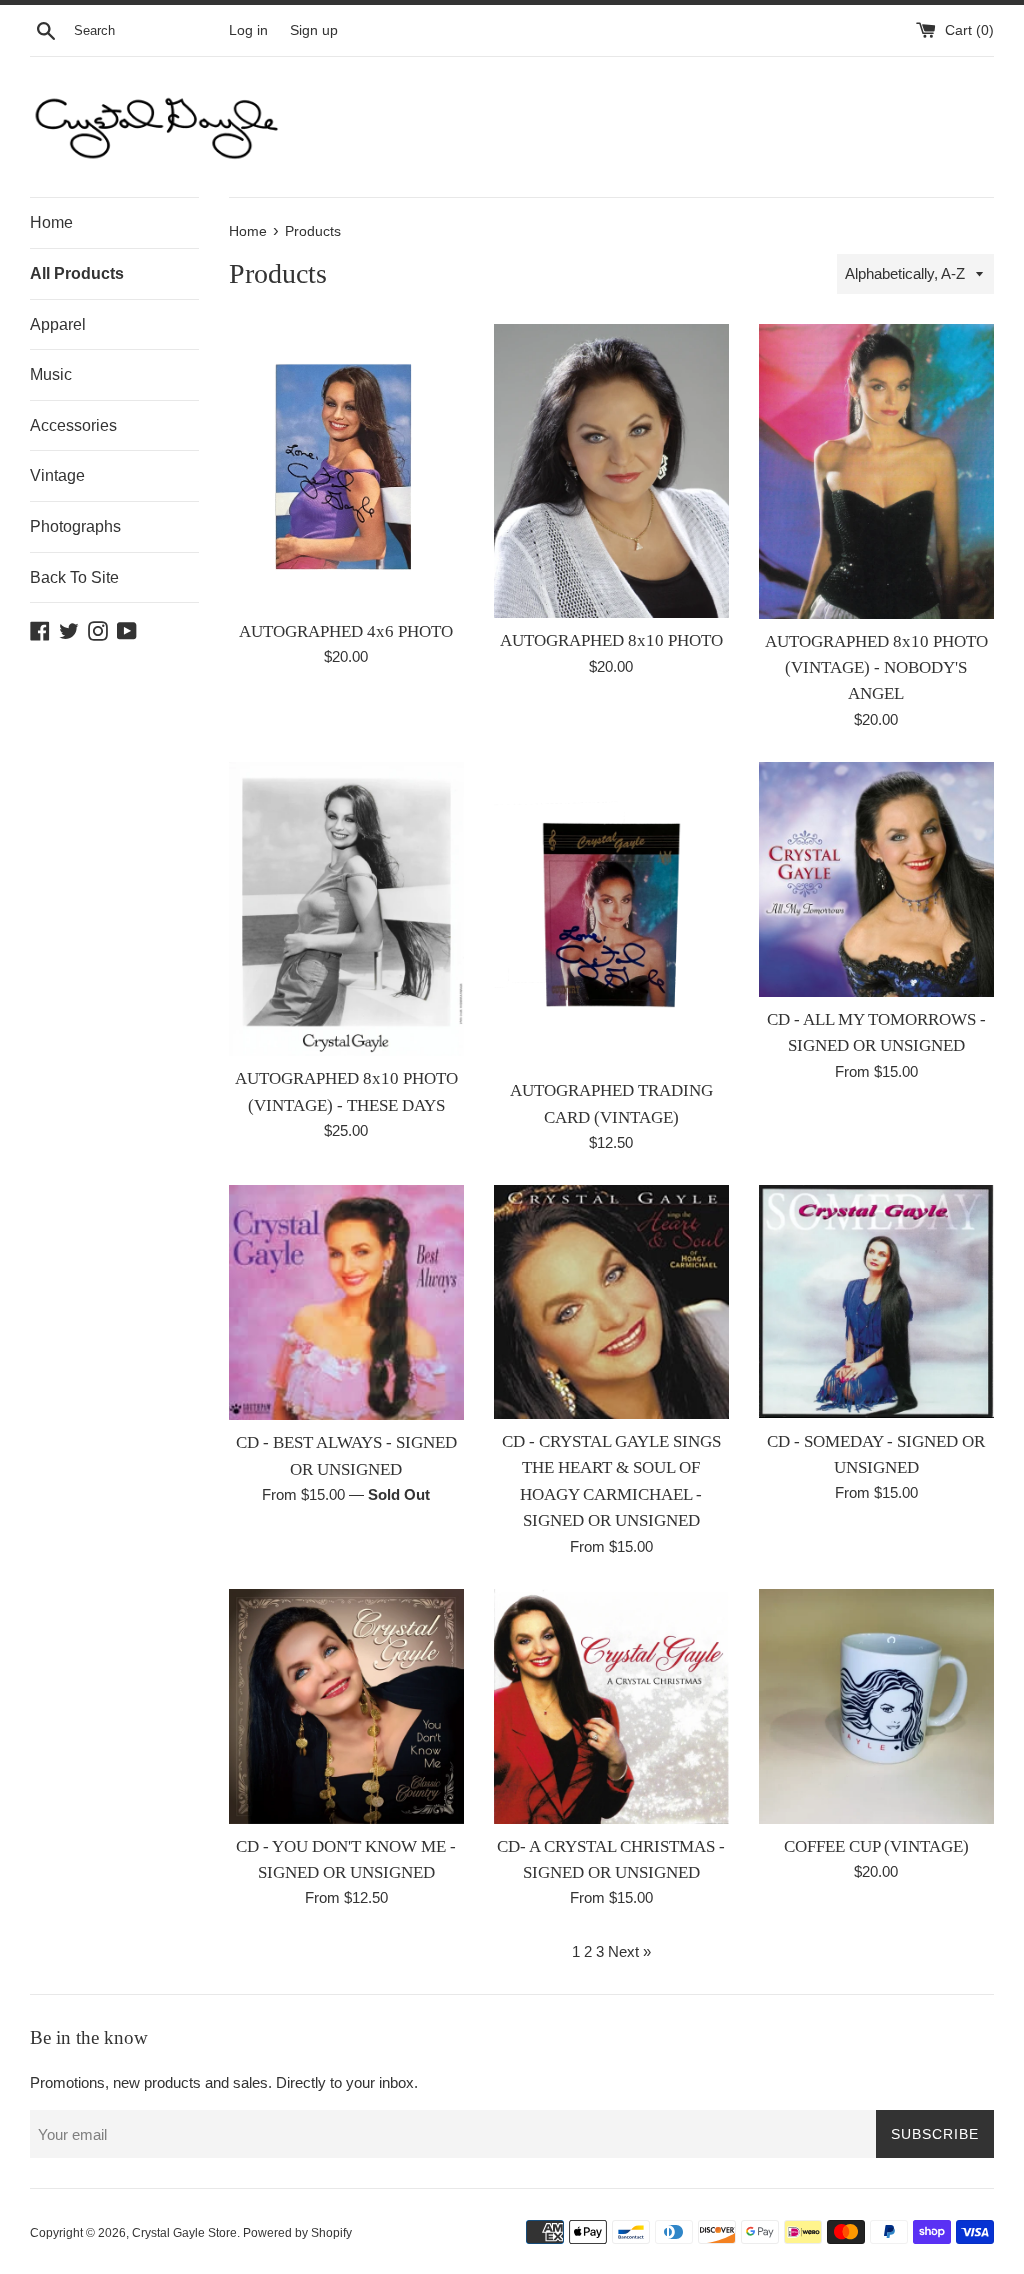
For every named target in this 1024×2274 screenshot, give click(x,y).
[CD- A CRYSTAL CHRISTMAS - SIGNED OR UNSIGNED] (611, 1706)
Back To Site (74, 577)
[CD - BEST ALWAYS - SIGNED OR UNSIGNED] (346, 1302)
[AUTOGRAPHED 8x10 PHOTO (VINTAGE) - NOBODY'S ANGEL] (876, 471)
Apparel (58, 324)
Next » (629, 1951)
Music (51, 374)
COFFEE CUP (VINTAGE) (876, 1846)
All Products (77, 273)
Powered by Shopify (297, 2233)
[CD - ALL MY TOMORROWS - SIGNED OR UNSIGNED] (876, 879)
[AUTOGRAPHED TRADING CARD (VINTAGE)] (611, 915)
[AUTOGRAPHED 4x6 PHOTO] (346, 466)
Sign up (314, 30)
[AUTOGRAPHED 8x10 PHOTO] (611, 471)
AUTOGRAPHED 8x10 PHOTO (611, 640)
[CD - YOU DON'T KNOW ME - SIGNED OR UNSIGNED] (346, 1706)
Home (51, 222)
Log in (248, 30)
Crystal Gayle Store (184, 2233)
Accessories (73, 425)
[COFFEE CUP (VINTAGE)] (876, 1706)
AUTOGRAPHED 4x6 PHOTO (346, 631)
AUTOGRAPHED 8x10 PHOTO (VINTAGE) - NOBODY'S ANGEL (876, 668)
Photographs (75, 526)
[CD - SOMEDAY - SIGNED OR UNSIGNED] (876, 1301)
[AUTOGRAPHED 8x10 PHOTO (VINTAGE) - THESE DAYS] (346, 909)
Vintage (57, 475)
